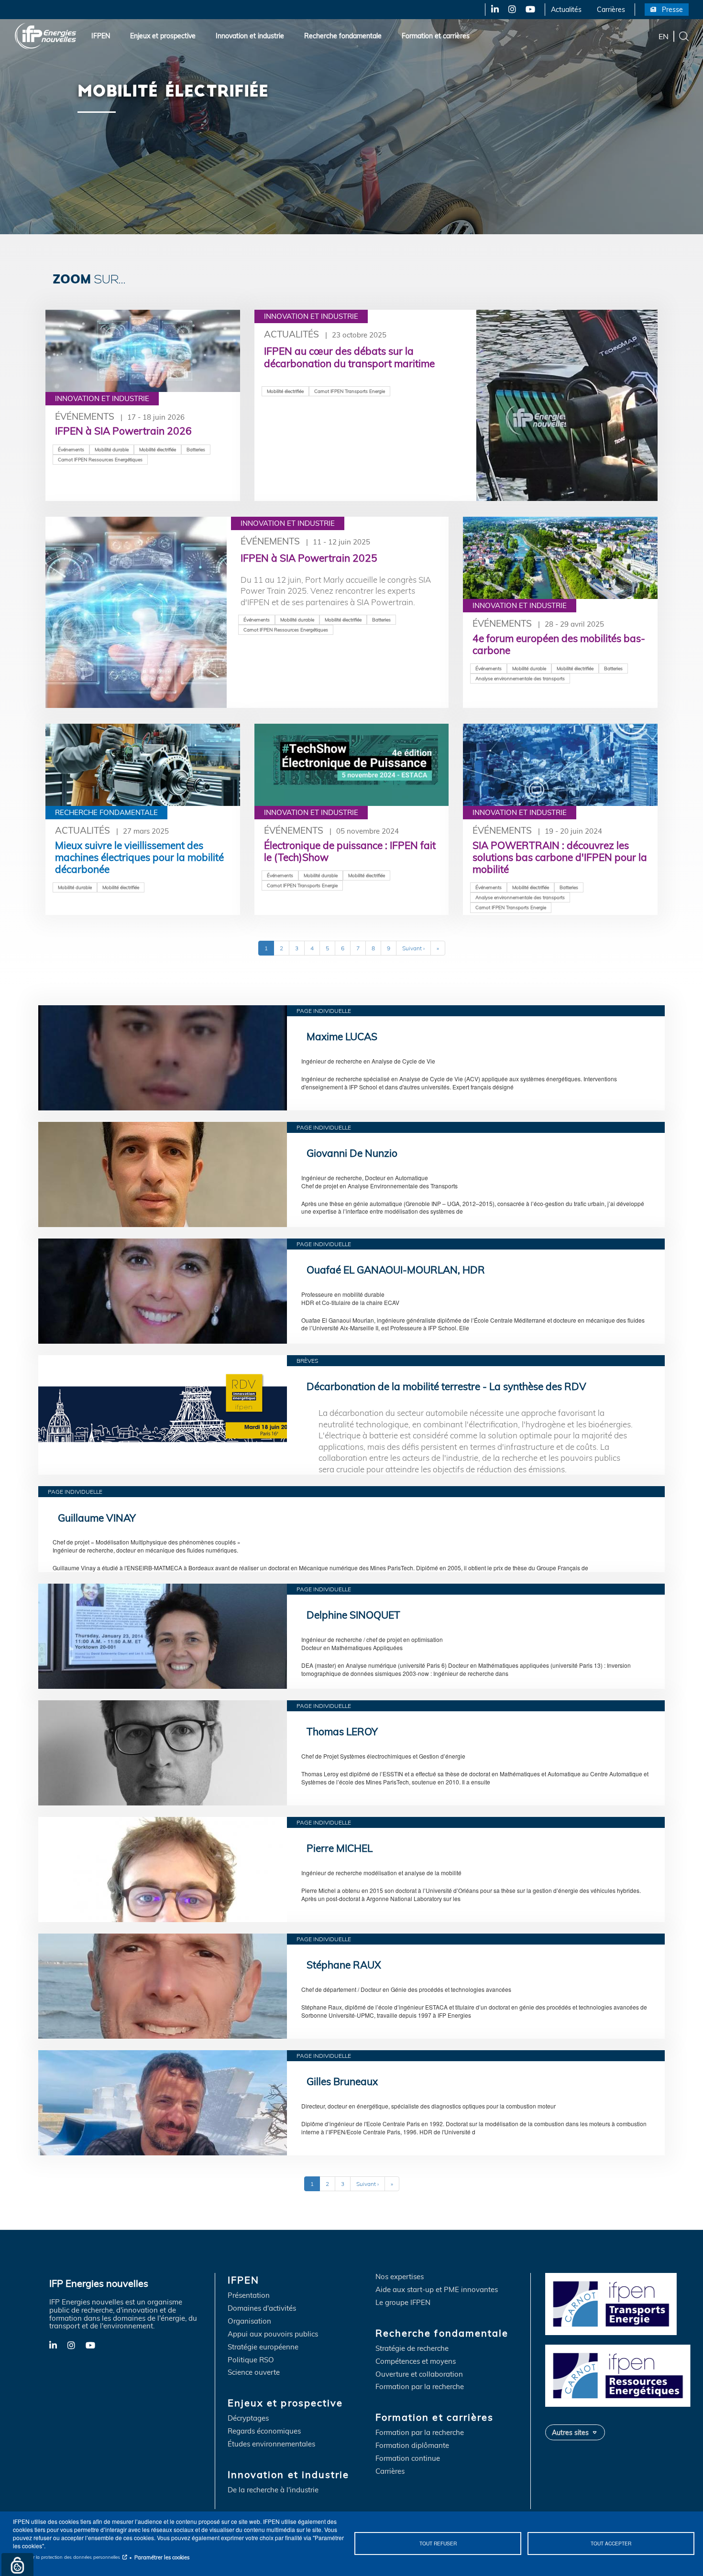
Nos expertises (400, 2277)
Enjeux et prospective (163, 36)
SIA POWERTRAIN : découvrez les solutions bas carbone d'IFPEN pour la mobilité (560, 857)
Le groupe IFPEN (403, 2303)
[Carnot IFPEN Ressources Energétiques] (621, 2375)
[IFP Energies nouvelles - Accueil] (46, 36)
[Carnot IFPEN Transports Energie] (621, 2303)
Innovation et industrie (250, 36)
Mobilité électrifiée (158, 449)
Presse (672, 10)
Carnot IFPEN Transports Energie (350, 391)
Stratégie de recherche (412, 2349)
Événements (85, 416)
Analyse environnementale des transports (520, 678)
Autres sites (570, 2432)
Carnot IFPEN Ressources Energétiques (100, 459)
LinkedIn (492, 10)
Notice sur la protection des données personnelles (66, 2557)
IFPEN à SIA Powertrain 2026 (123, 431)
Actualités (566, 10)
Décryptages (248, 2418)
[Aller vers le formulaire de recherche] (684, 35)
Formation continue (408, 2459)
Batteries (196, 449)
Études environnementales (271, 2444)
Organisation (249, 2321)
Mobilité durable (112, 449)
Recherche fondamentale (343, 36)
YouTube (530, 10)
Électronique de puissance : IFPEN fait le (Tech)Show (350, 851)
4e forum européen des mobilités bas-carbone (559, 644)
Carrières (611, 10)
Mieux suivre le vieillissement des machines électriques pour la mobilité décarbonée (139, 857)
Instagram (511, 10)
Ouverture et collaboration (419, 2375)
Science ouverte (254, 2373)
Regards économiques (264, 2431)
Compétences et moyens (416, 2362)
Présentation (249, 2296)
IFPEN (101, 36)
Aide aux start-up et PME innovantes (437, 2290)
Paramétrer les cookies (162, 2557)
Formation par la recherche (420, 2387)
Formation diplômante (412, 2446)
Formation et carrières (436, 36)
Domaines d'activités (262, 2309)
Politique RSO (251, 2360)
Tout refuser (438, 2543)
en (664, 36)
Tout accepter (611, 2543)
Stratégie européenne (263, 2347)
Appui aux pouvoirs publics (273, 2334)
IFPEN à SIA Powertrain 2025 (309, 558)
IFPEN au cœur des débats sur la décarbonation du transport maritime (349, 357)
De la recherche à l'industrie (273, 2490)
